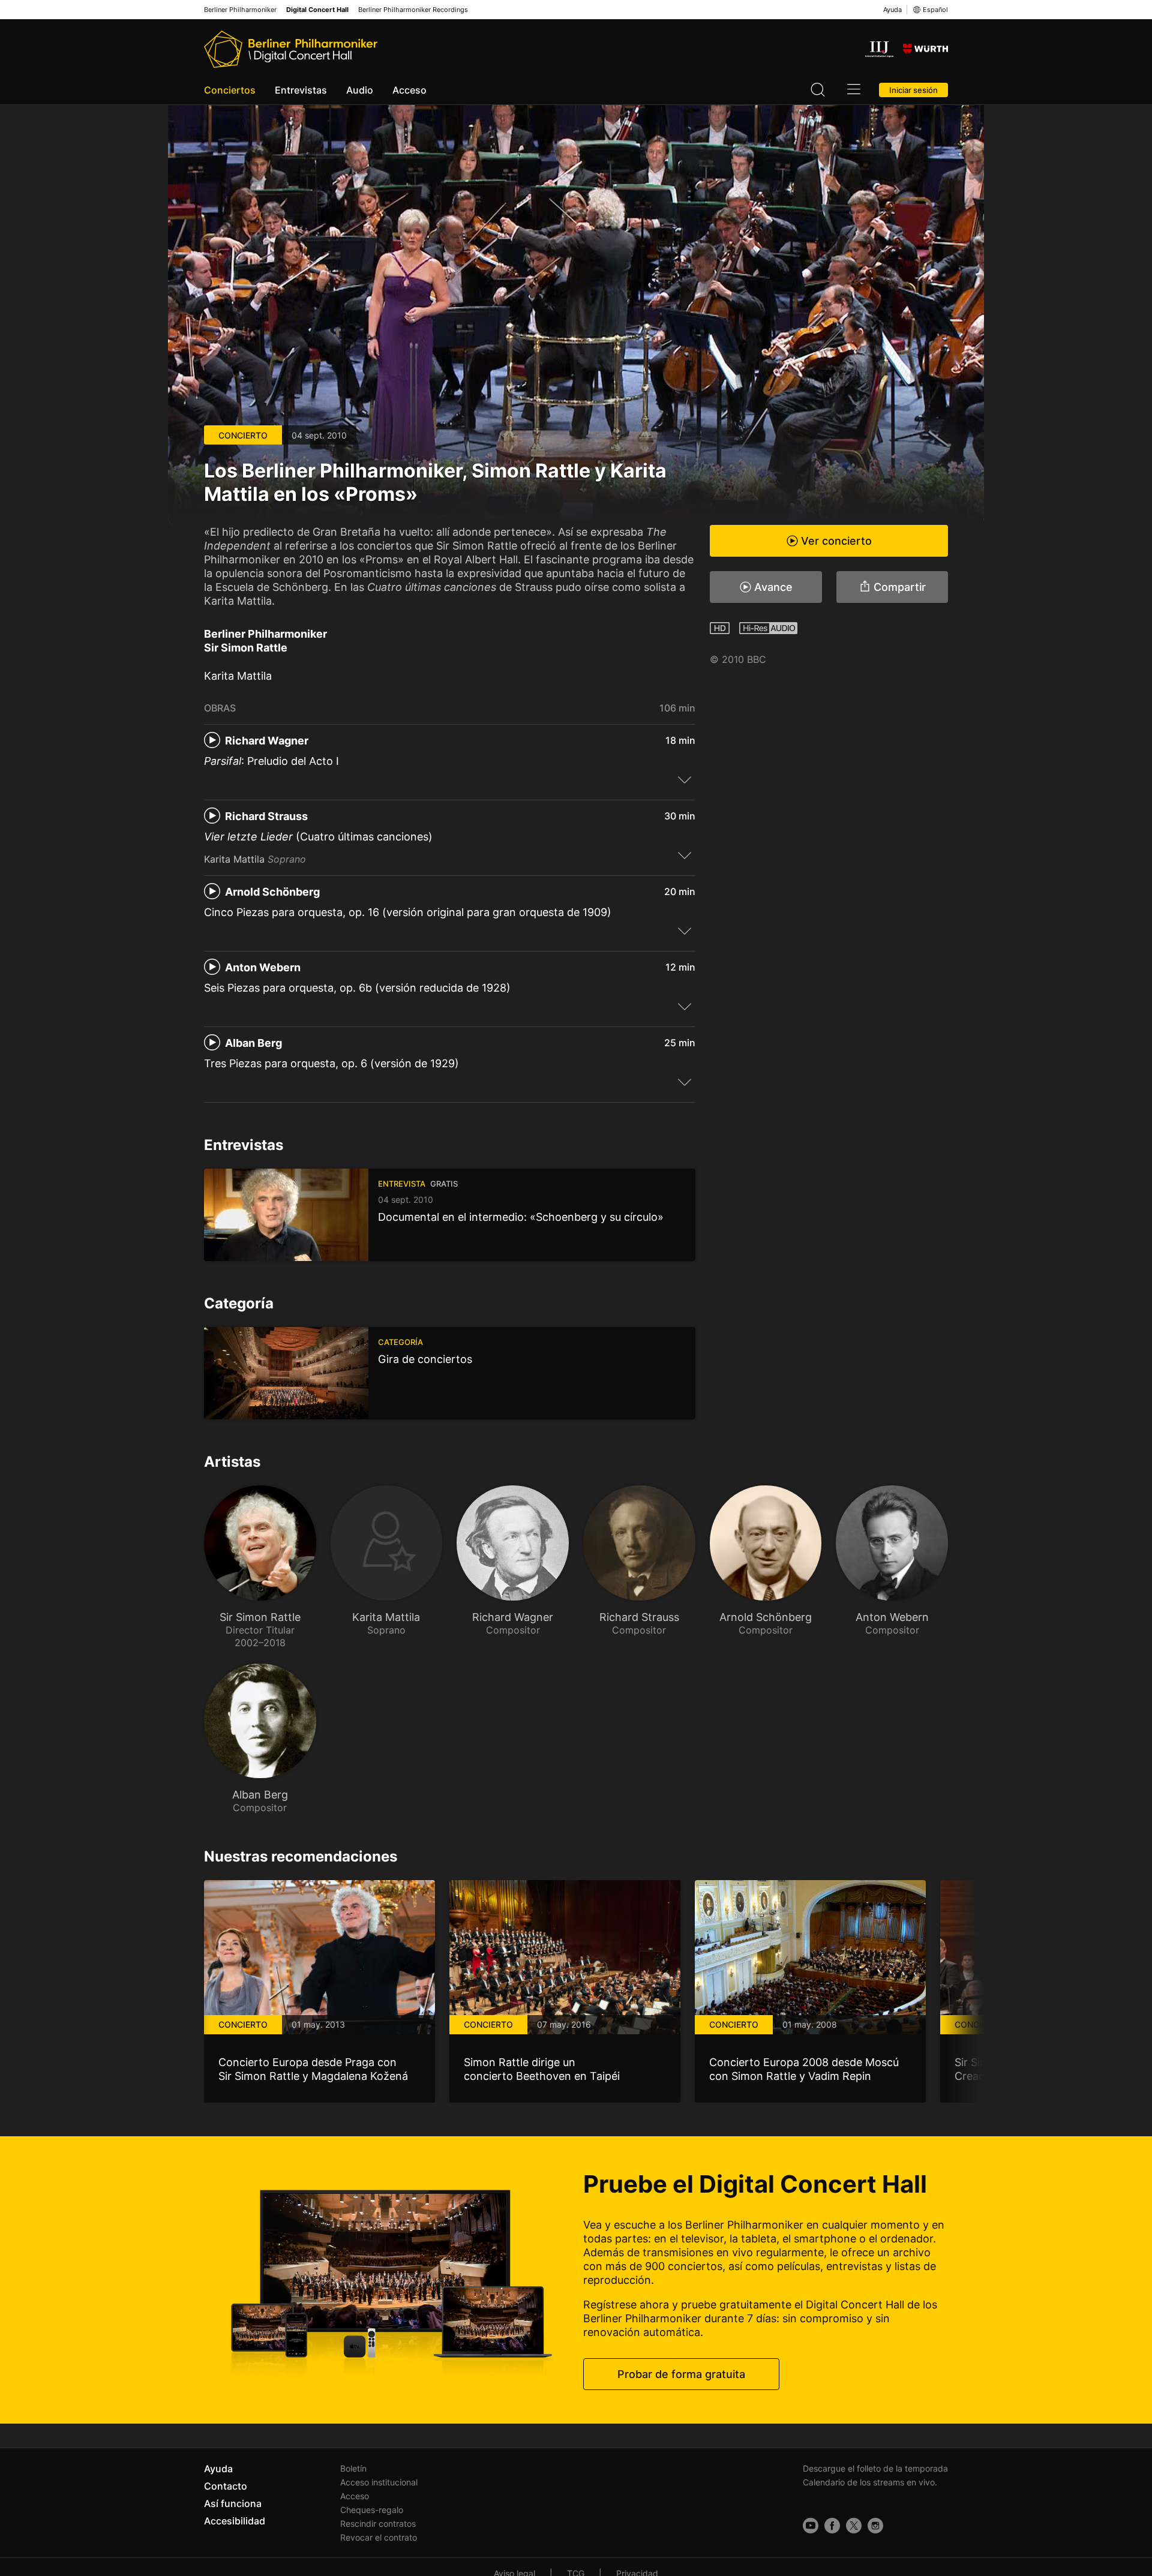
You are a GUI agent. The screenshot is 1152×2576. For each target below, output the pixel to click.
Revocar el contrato (379, 2537)
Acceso (409, 90)
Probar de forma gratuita (681, 2374)
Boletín (353, 2468)
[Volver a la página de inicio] (291, 49)
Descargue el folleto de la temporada (875, 2468)
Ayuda (892, 10)
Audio (360, 90)
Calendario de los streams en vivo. (870, 2482)
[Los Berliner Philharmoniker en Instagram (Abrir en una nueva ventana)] (875, 2526)
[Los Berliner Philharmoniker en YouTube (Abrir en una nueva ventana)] (811, 2526)
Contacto (226, 2486)
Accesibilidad (235, 2521)
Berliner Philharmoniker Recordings (413, 10)
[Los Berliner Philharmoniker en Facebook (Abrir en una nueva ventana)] (832, 2526)
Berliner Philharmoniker (240, 10)
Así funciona (233, 2503)
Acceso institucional (379, 2482)
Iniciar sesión (913, 90)
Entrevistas (301, 90)
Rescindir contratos (378, 2524)
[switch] (685, 779)
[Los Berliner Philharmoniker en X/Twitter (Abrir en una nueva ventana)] (854, 2526)
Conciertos (230, 90)
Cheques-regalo (372, 2510)
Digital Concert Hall (317, 10)
